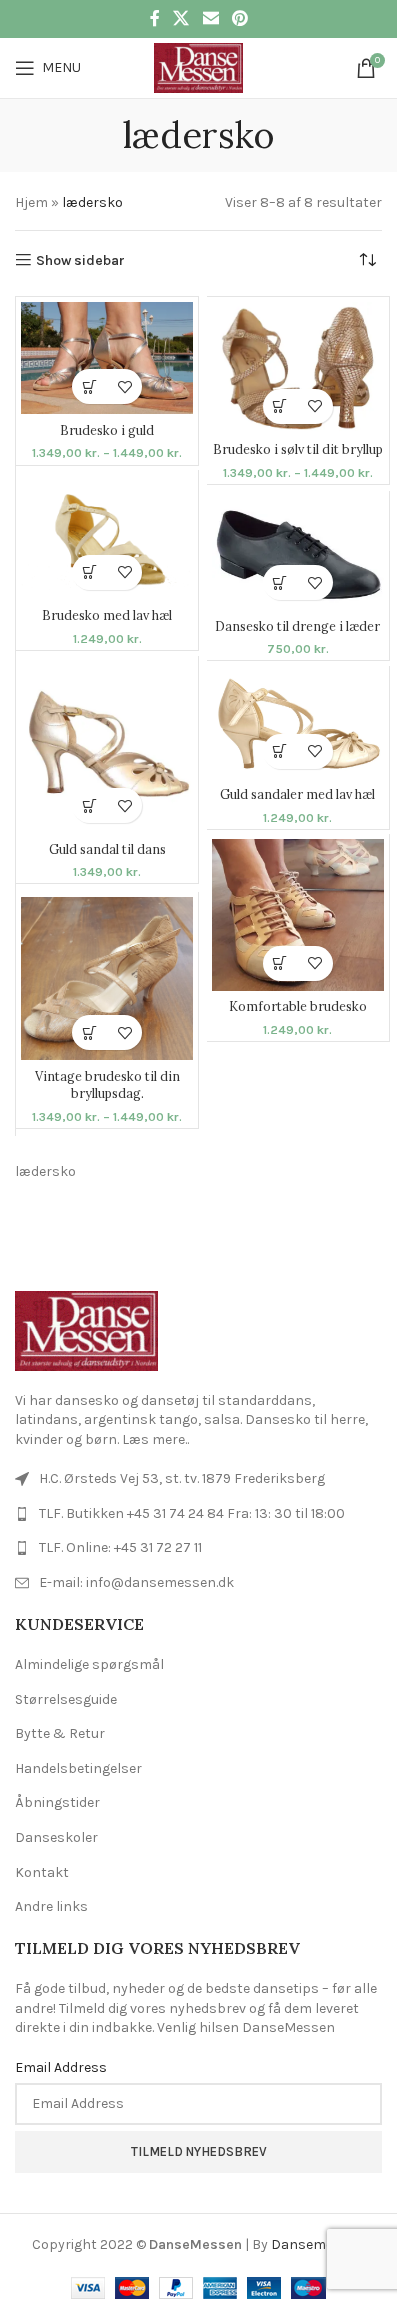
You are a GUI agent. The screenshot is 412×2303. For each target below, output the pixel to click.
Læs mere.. (155, 1439)
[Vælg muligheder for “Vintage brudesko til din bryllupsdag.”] (89, 1032)
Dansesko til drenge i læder (297, 626)
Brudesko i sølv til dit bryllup (298, 449)
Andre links (51, 1906)
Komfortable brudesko (298, 1006)
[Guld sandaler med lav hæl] (298, 724)
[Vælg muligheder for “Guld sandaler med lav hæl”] (280, 751)
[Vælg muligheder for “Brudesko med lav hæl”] (89, 572)
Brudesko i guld (107, 430)
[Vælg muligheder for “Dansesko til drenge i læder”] (280, 582)
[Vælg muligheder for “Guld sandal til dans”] (89, 805)
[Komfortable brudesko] (298, 914)
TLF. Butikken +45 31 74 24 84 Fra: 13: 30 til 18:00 (192, 1513)
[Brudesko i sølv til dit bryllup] (298, 368)
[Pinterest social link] (239, 18)
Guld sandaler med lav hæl (297, 794)
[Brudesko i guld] (107, 358)
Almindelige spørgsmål (89, 1664)
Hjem (31, 202)
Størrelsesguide (66, 1699)
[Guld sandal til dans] (107, 747)
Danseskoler (56, 1837)
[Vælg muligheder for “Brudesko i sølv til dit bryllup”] (280, 406)
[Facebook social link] (155, 18)
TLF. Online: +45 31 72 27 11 (120, 1547)
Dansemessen (318, 2244)
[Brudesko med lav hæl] (107, 537)
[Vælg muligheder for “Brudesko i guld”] (89, 386)
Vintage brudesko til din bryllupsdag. (107, 1085)
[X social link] (181, 18)
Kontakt (42, 1872)
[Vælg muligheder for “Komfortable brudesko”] (280, 963)
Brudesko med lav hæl (107, 615)
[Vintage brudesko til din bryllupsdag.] (107, 978)
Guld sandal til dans (107, 849)
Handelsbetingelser (78, 1768)
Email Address (61, 2067)
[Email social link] (210, 18)
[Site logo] (198, 66)
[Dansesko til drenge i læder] (298, 553)
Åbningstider (57, 1802)
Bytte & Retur (60, 1733)
